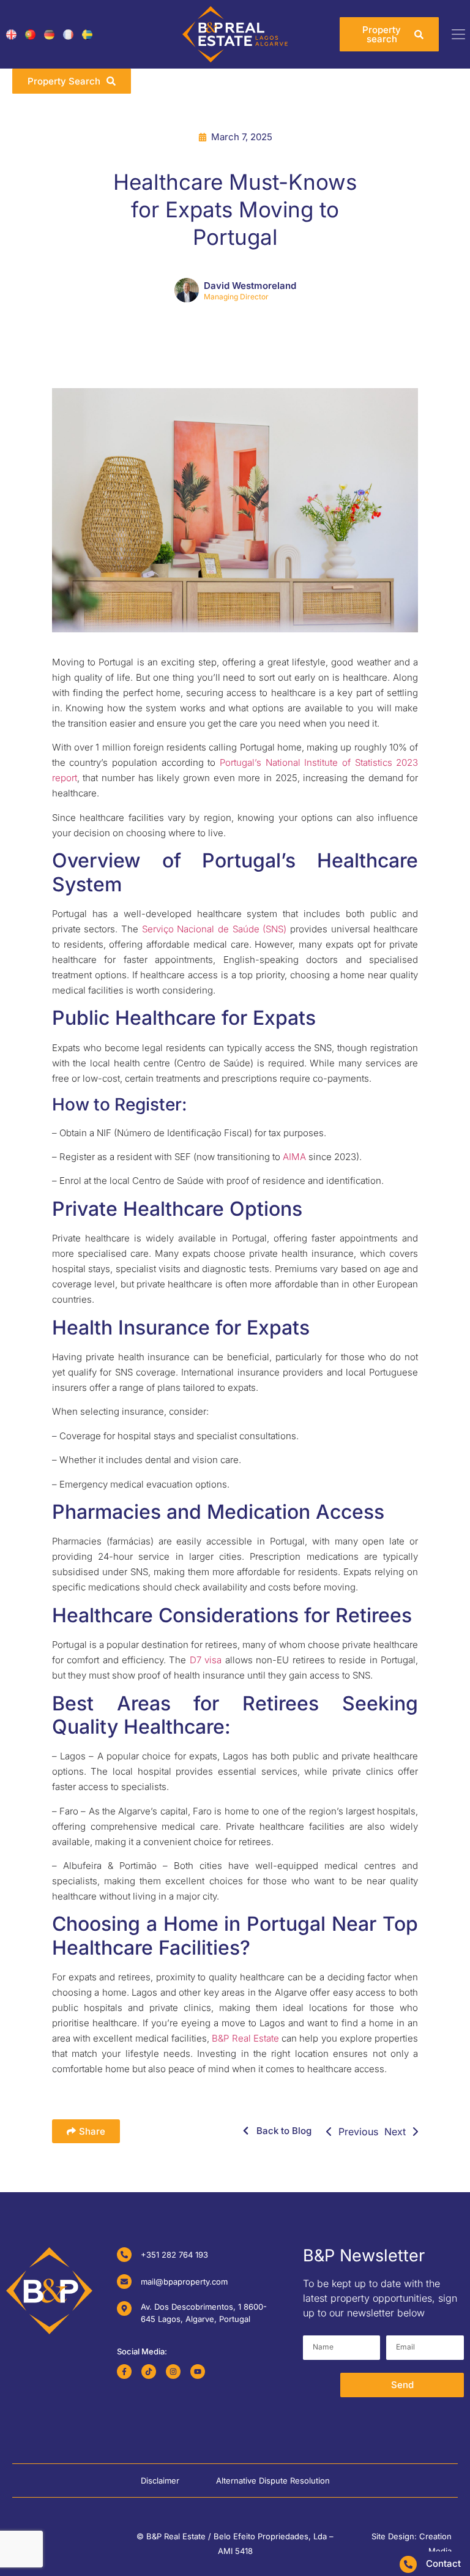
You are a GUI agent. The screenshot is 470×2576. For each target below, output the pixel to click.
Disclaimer (160, 2481)
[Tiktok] (149, 2372)
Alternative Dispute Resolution (273, 2481)
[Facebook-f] (124, 2372)
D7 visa (206, 1660)
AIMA (293, 1157)
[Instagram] (173, 2372)
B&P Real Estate (245, 2038)
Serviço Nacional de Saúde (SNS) (214, 929)
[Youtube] (198, 2372)
